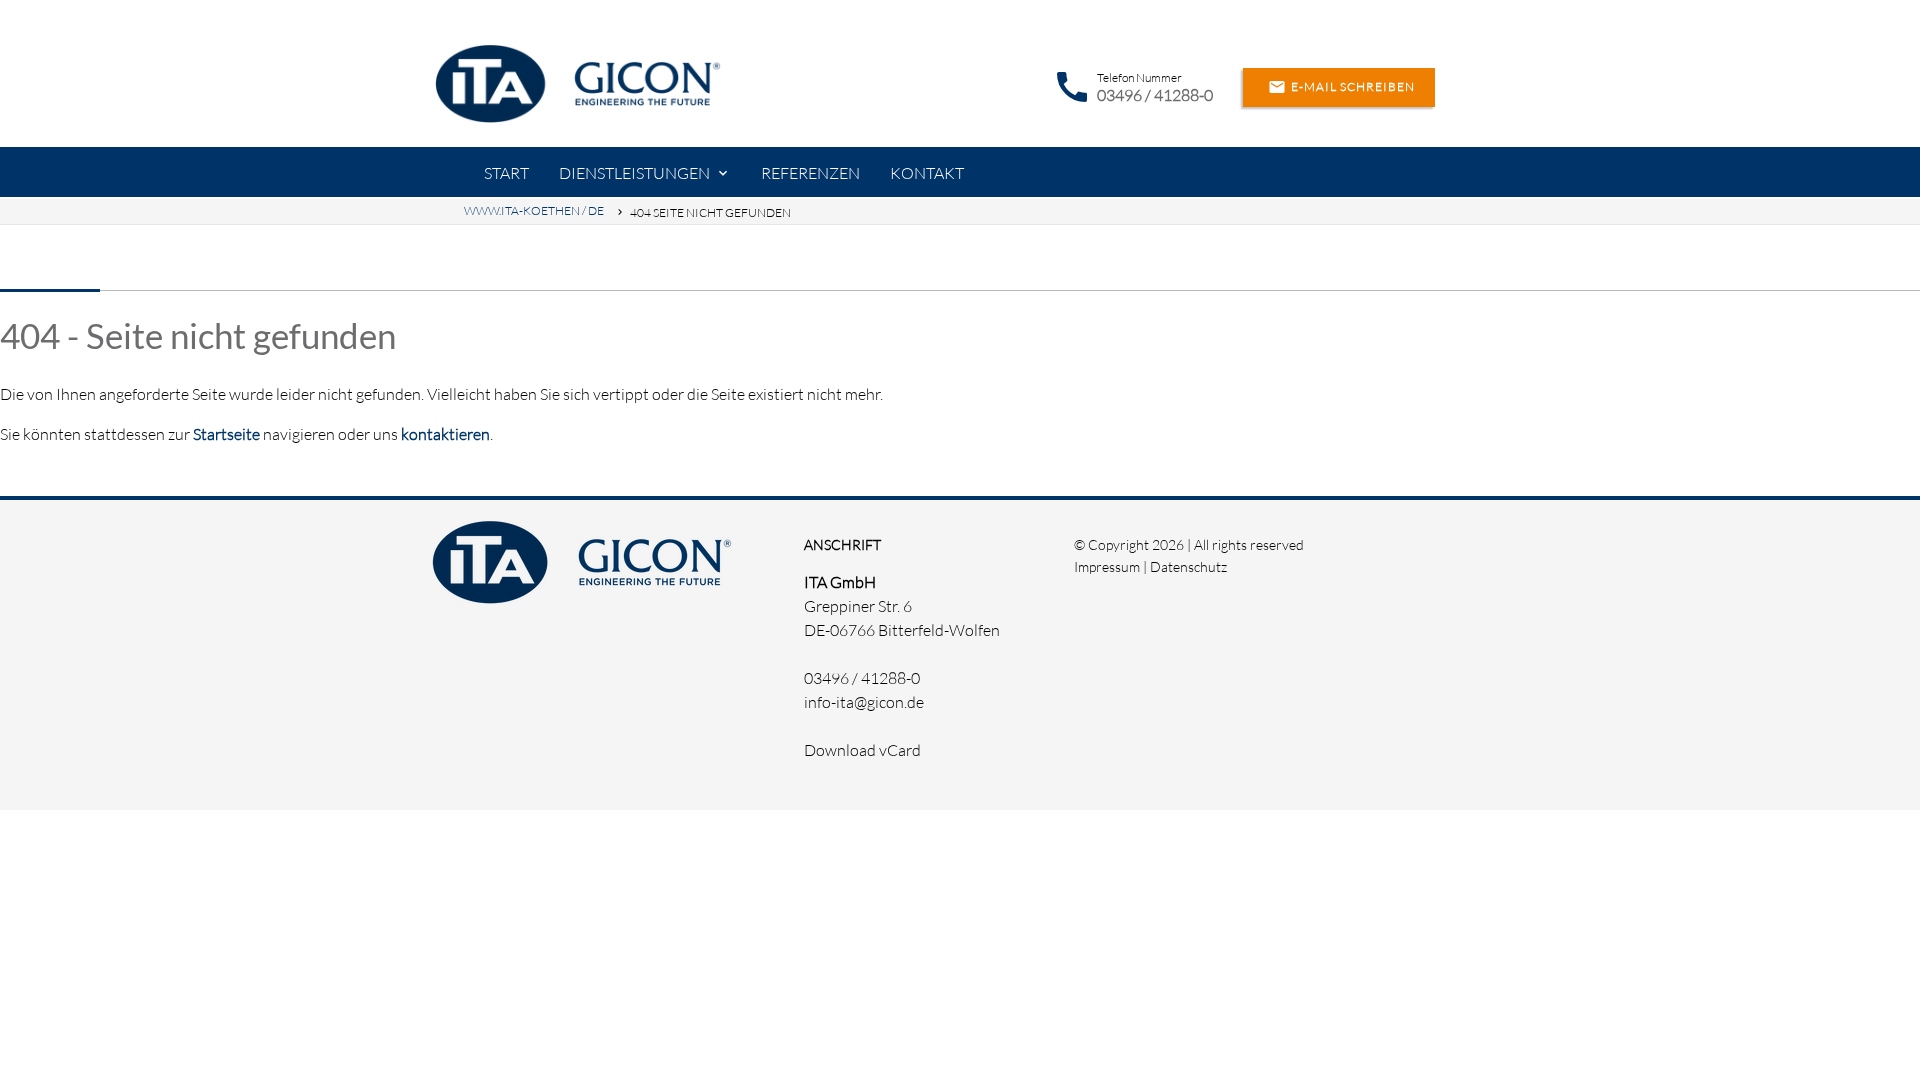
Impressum (1107, 566)
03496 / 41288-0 (1155, 95)
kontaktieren (445, 434)
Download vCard (862, 750)
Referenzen (810, 173)
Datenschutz (1188, 566)
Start (506, 173)
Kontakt (927, 173)
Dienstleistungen (634, 173)
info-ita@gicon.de (864, 702)
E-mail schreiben (1341, 87)
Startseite (226, 434)
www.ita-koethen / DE (534, 210)
